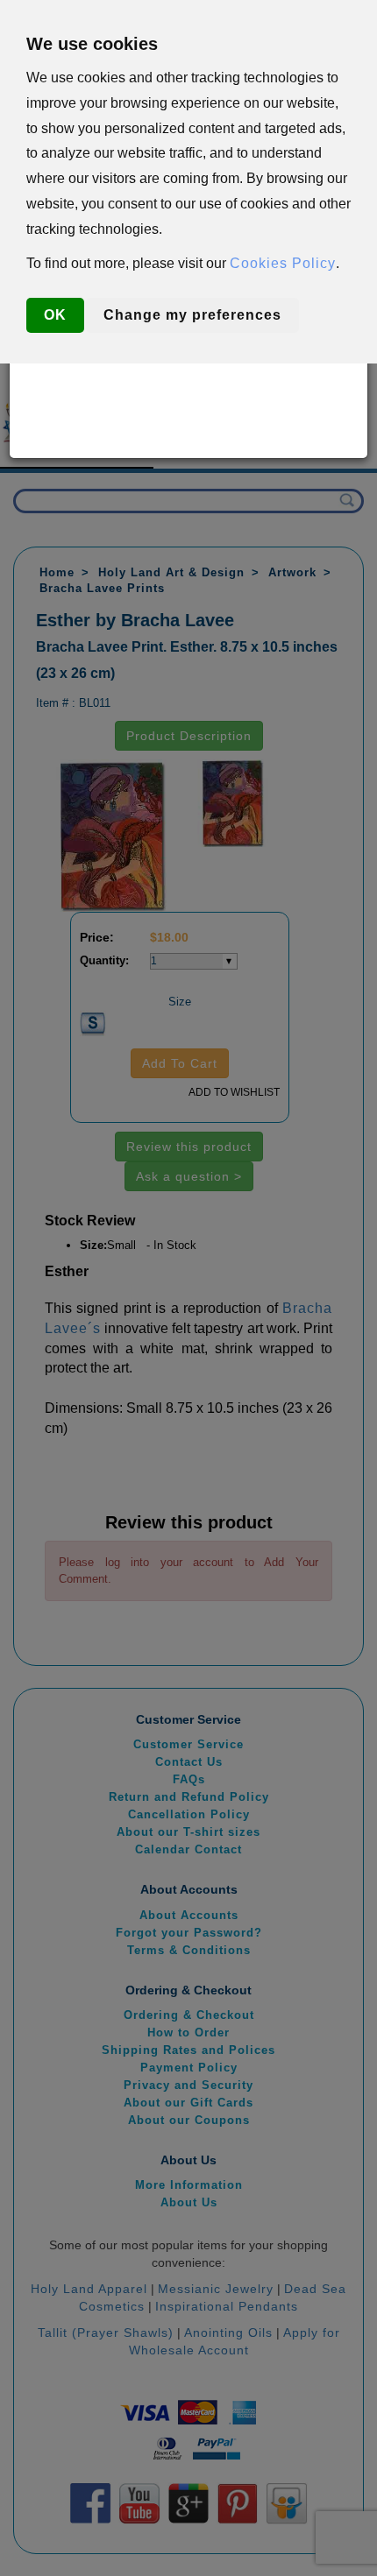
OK (55, 315)
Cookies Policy (283, 263)
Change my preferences (192, 315)
